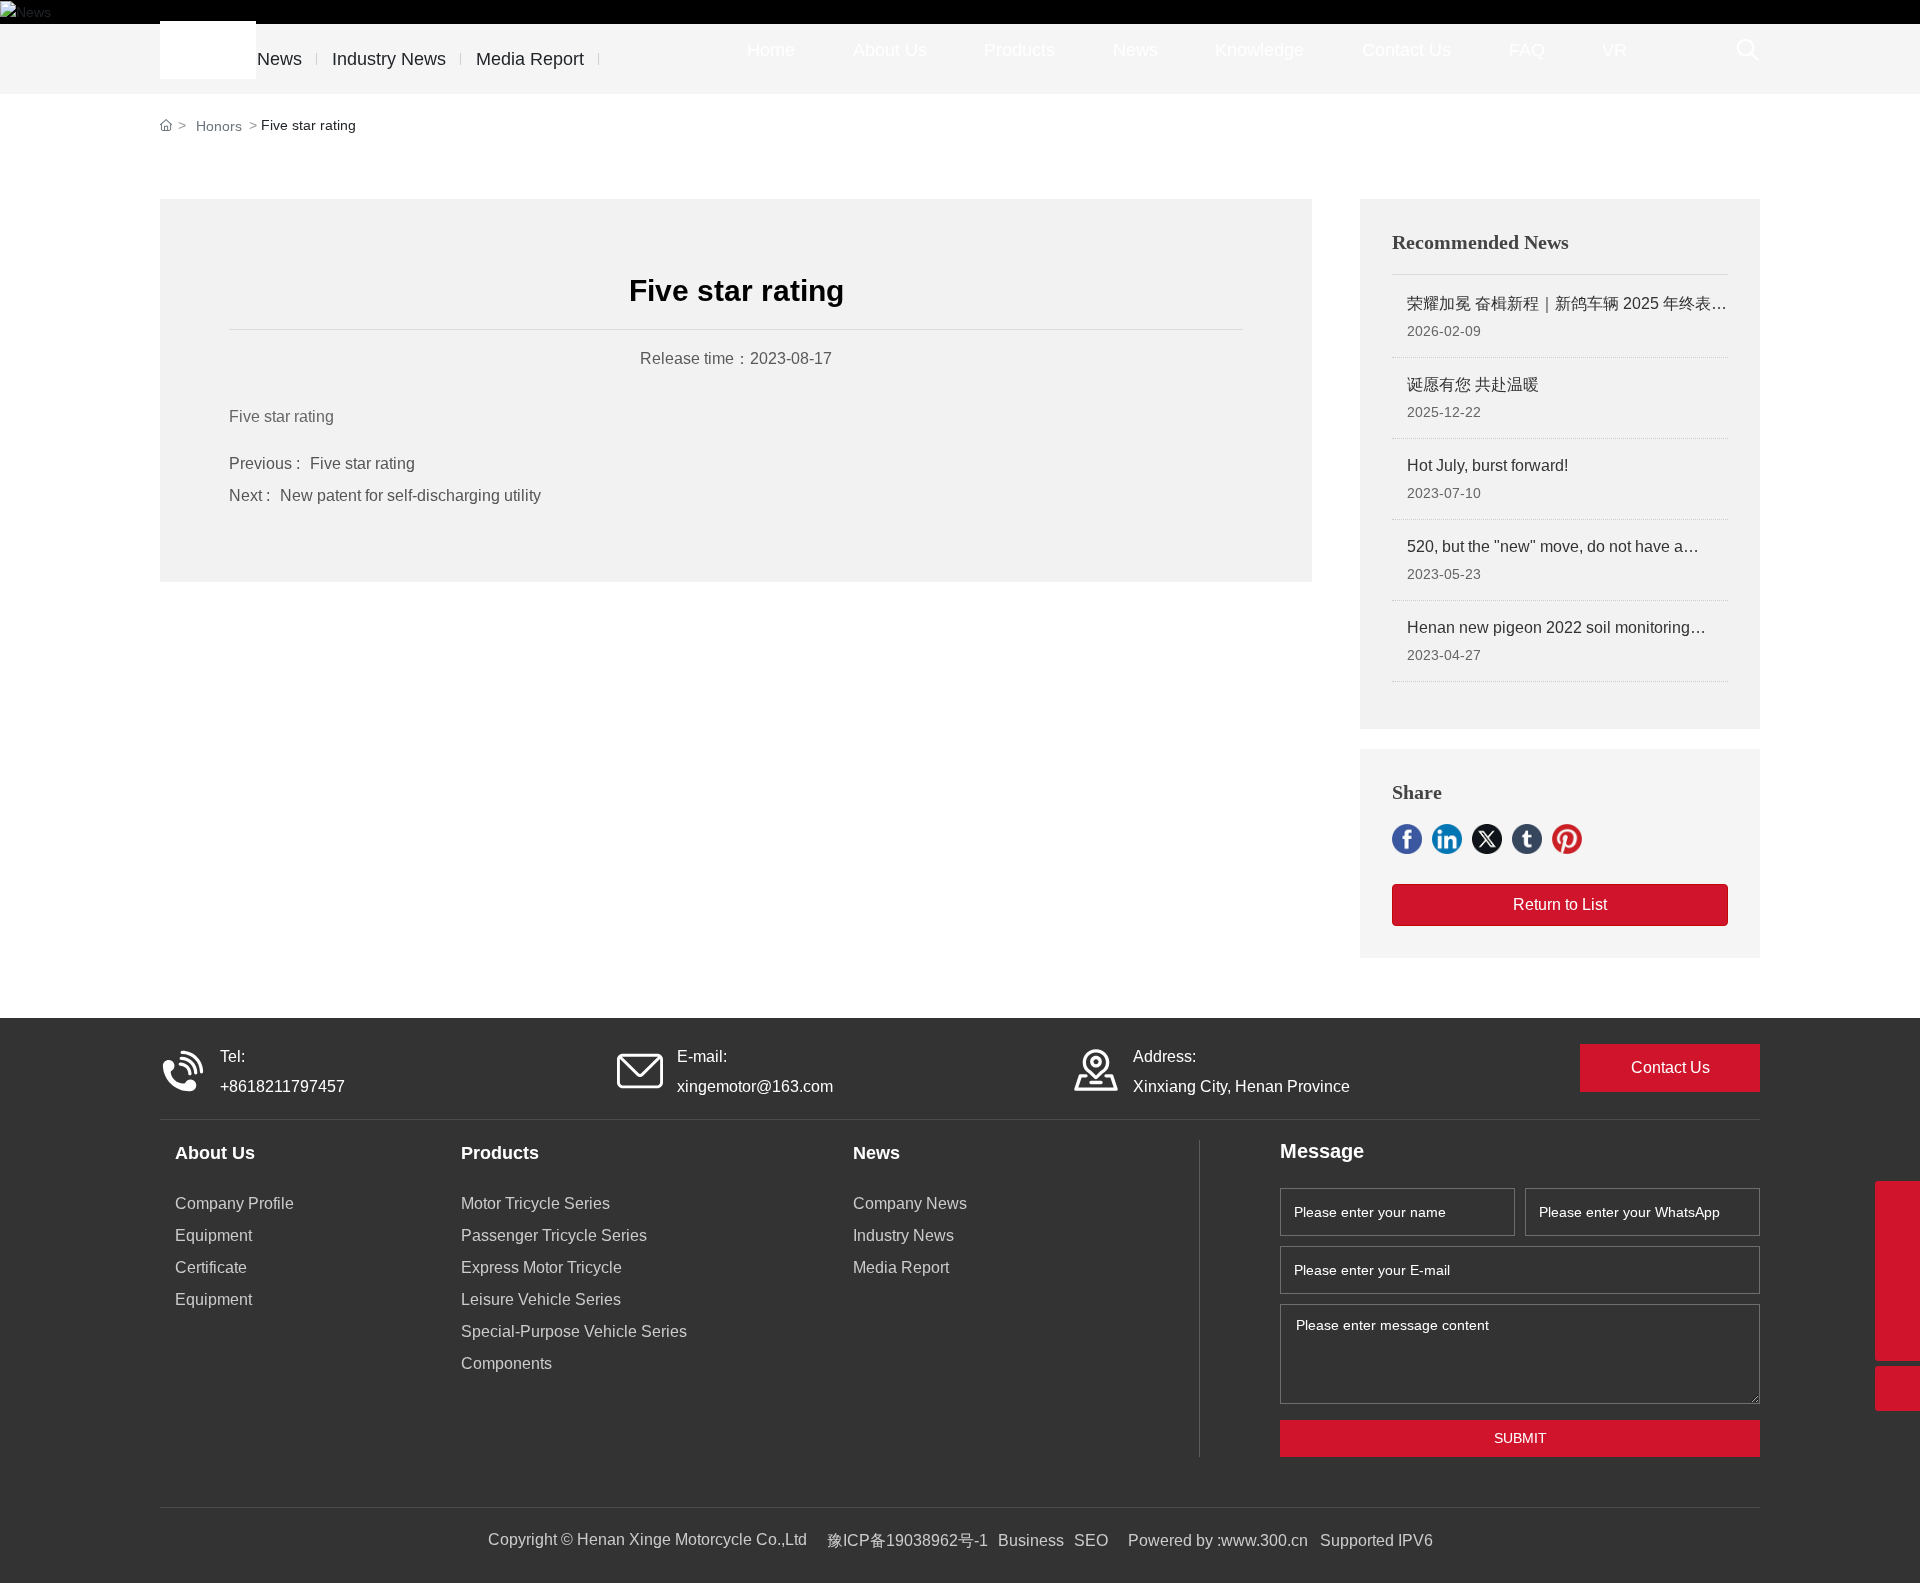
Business (1031, 1540)
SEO (1091, 1540)
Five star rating (362, 463)
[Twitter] (1487, 839)
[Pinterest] (1567, 839)
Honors (219, 126)
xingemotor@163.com (755, 1086)
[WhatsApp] (1897, 1203)
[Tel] (1897, 1293)
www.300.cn (1266, 1540)
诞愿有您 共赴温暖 (1473, 384)
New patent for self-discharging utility (410, 495)
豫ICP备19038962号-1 (907, 1540)
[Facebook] (1407, 839)
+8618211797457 (282, 1086)
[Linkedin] (1447, 839)
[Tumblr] (1527, 839)
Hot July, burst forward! (1487, 465)
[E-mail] (1897, 1248)
